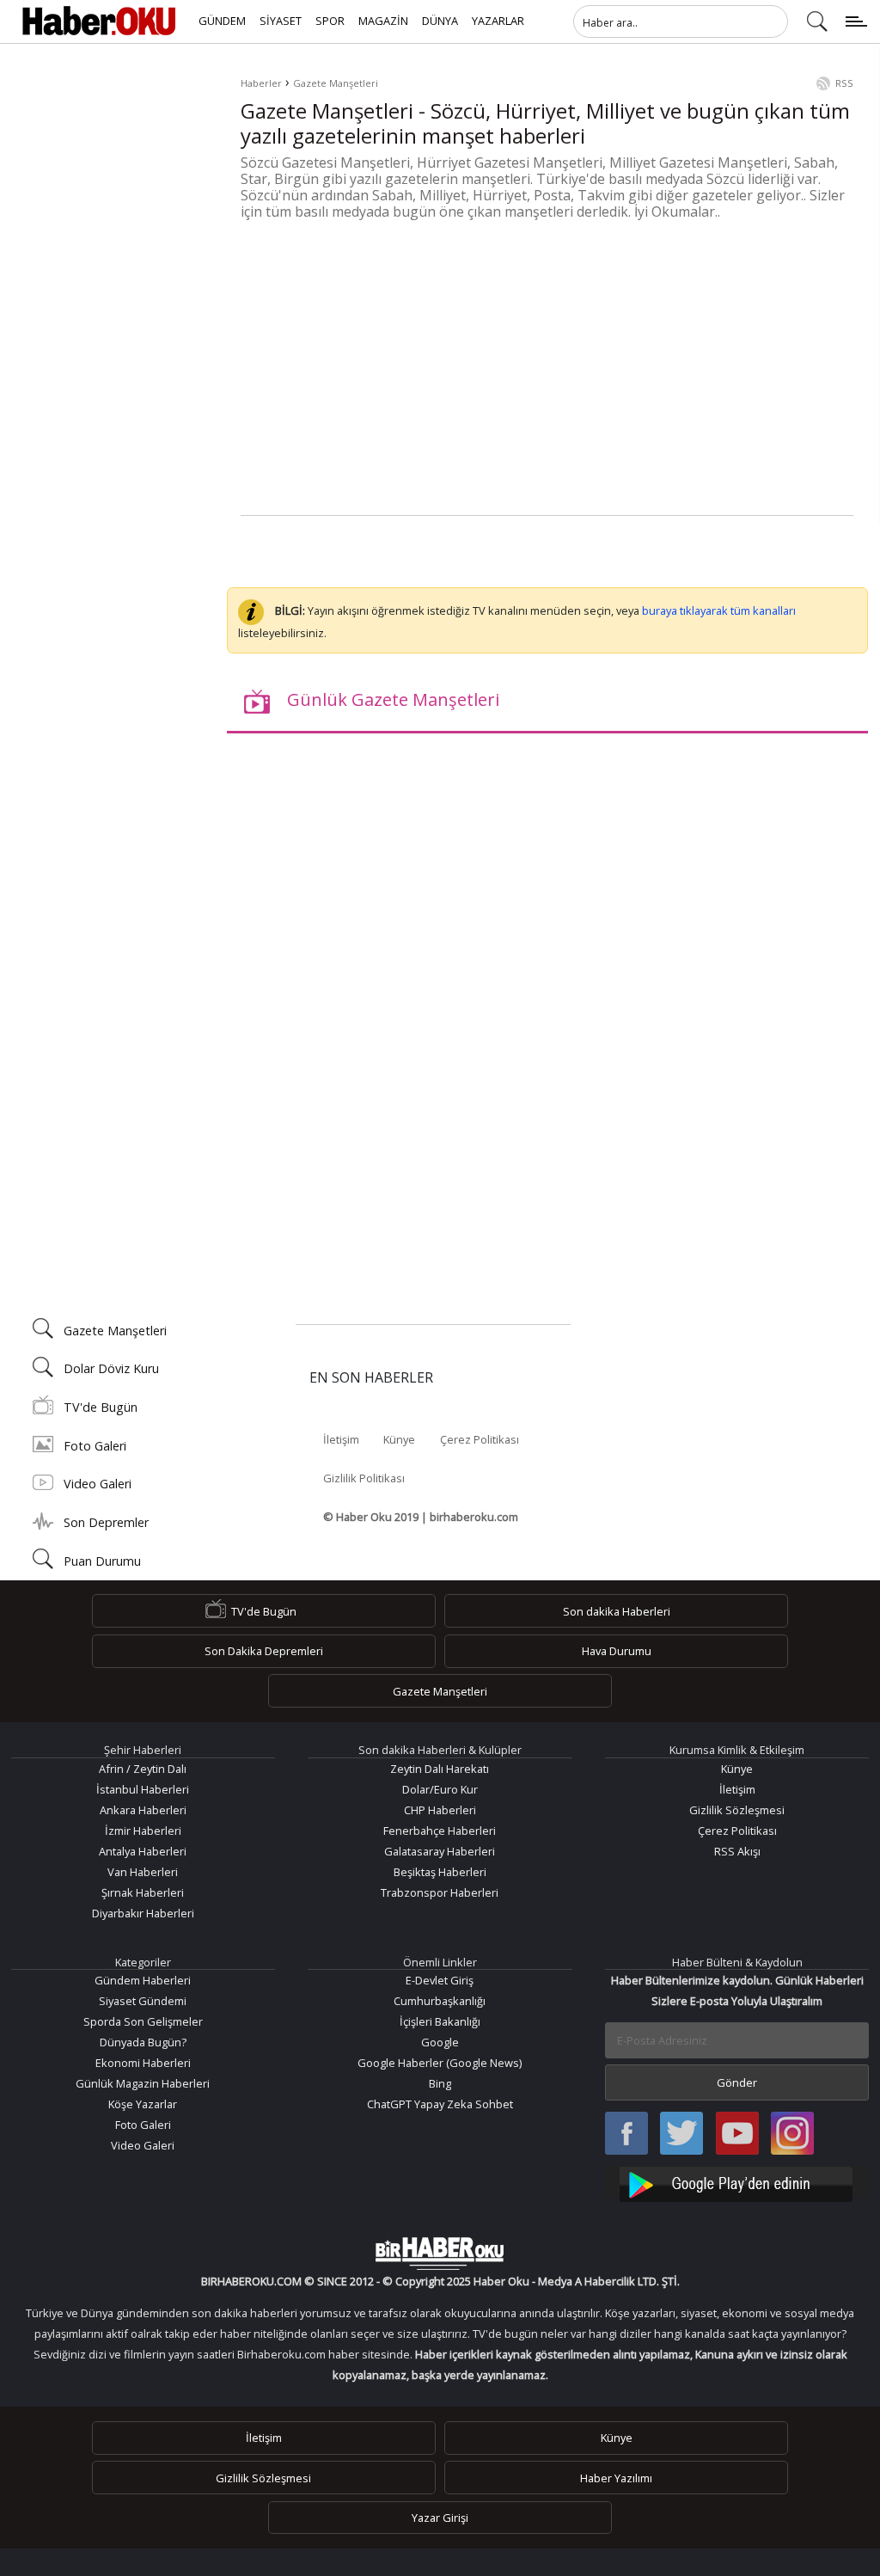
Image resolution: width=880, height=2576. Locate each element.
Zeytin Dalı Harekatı (440, 1769)
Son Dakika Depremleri (264, 1651)
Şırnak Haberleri (143, 1892)
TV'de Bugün (101, 1407)
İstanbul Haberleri (143, 1789)
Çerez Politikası (480, 1439)
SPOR (330, 21)
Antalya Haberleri (143, 1851)
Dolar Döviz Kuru (111, 1368)
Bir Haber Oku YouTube (737, 2134)
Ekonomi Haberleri (143, 2063)
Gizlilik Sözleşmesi (737, 1810)
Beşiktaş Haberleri (440, 1872)
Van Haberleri (143, 1872)
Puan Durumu (102, 1561)
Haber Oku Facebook (626, 2134)
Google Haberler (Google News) (440, 2063)
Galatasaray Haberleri (440, 1851)
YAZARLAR (498, 21)
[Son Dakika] (99, 21)
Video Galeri (98, 1484)
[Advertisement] (547, 370)
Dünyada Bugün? (143, 2042)
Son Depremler (106, 1522)
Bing (440, 2083)
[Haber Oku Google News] (737, 2182)
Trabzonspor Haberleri (440, 1892)
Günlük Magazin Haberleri (143, 2083)
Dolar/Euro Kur (440, 1789)
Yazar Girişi (440, 2518)
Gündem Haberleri (143, 1980)
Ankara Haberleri (143, 1810)
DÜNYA (440, 21)
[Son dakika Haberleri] (440, 2254)
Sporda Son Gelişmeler (143, 2021)
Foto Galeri (95, 1446)
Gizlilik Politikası (364, 1478)
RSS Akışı (737, 1851)
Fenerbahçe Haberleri (440, 1831)
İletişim (341, 1439)
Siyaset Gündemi (143, 2001)
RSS (844, 83)
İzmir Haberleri (143, 1831)
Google (440, 2042)
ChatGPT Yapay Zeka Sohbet (440, 2104)
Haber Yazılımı (616, 2478)
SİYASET (281, 21)
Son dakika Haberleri (617, 1611)
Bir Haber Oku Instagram (792, 2134)
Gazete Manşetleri (336, 83)
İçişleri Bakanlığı (440, 2021)
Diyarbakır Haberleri (143, 1913)
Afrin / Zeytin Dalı (143, 1769)
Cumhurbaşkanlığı (440, 2001)
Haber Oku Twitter (682, 2134)
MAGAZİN (383, 21)
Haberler (261, 83)
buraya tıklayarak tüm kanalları (719, 610)
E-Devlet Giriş (440, 1980)
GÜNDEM (222, 21)
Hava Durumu (617, 1651)
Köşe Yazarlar (143, 2104)
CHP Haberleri (440, 1810)
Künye (399, 1439)
